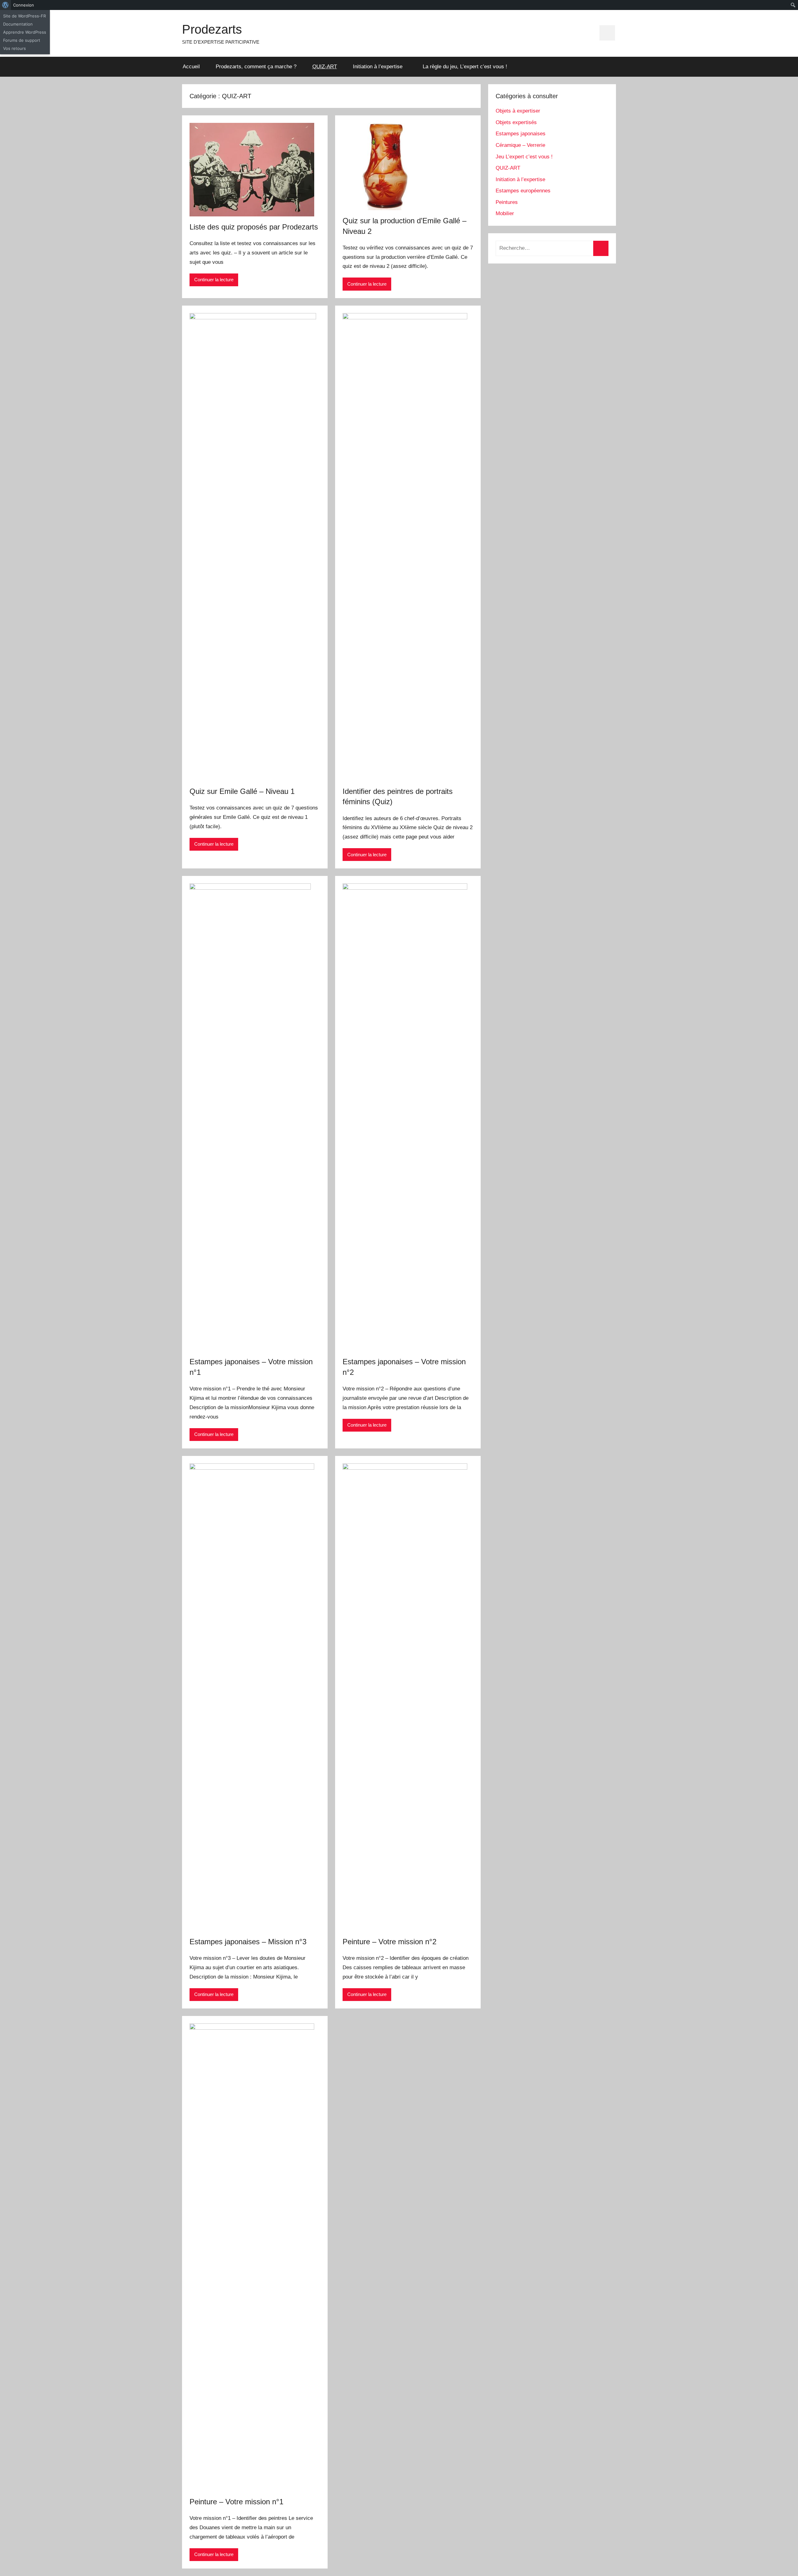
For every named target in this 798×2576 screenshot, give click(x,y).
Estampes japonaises (521, 134)
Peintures (507, 202)
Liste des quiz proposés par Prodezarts (254, 227)
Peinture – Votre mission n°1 (236, 2502)
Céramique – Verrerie (520, 145)
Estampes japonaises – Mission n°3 (248, 1942)
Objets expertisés (516, 122)
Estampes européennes (523, 191)
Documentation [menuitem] (18, 24)
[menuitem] (5, 5)
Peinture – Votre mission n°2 (389, 1942)
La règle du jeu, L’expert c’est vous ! (465, 67)
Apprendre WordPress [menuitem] (25, 32)
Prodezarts (212, 29)
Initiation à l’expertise (378, 67)
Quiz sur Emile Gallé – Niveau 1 (242, 791)
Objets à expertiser (518, 111)
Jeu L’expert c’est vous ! (524, 157)
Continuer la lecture (214, 280)
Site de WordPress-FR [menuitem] (24, 16)
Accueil (191, 67)
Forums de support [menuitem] (22, 40)
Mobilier (505, 213)
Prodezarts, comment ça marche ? (256, 67)
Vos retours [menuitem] (14, 48)
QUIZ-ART (325, 67)
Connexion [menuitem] (24, 5)
